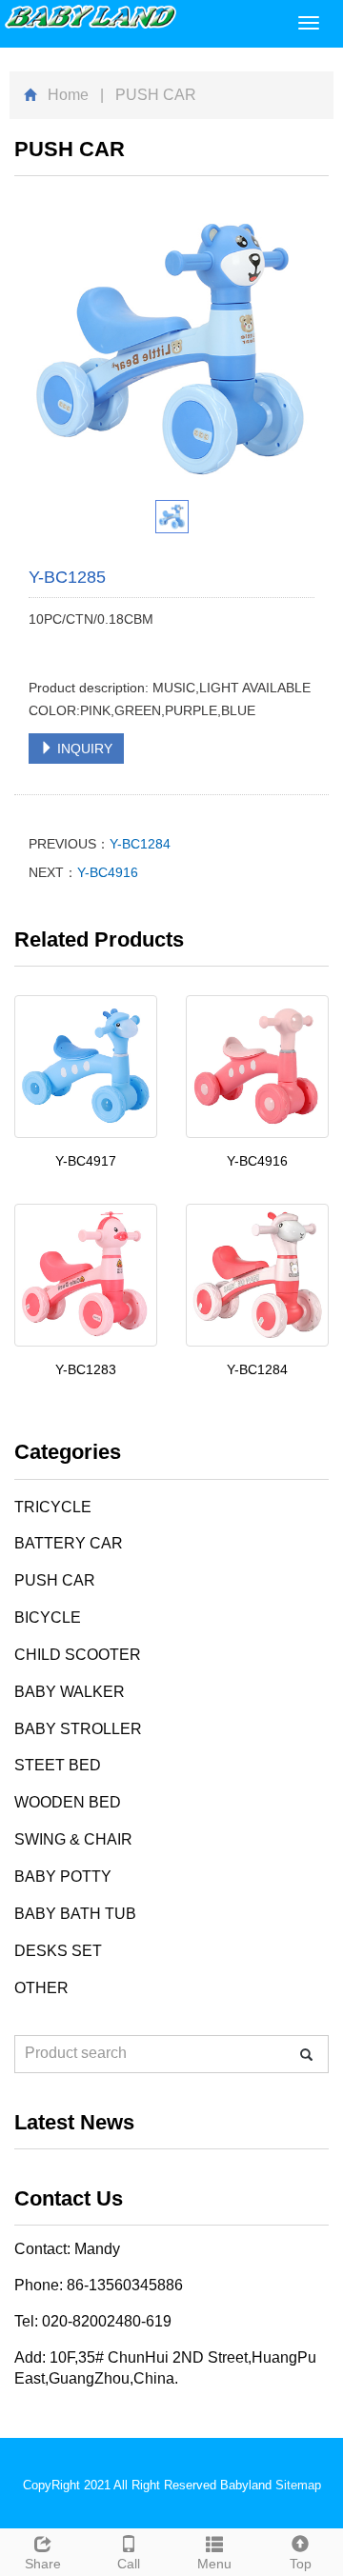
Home (68, 95)
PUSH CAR (55, 1580)
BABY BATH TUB (75, 1914)
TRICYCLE (53, 1507)
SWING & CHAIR (73, 1839)
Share (43, 2564)
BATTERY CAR (69, 1543)
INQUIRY (83, 749)
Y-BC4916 (108, 872)
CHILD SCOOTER (78, 1655)
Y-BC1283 (86, 1369)
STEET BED (58, 1765)
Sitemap (298, 2485)
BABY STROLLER (78, 1729)
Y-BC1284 (140, 844)
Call (129, 2564)
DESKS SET (58, 1951)
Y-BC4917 (86, 1161)
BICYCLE (48, 1617)
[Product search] (306, 2055)
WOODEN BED (68, 1802)
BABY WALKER (70, 1692)
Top (301, 2564)
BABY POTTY (63, 1877)
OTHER (41, 1988)
